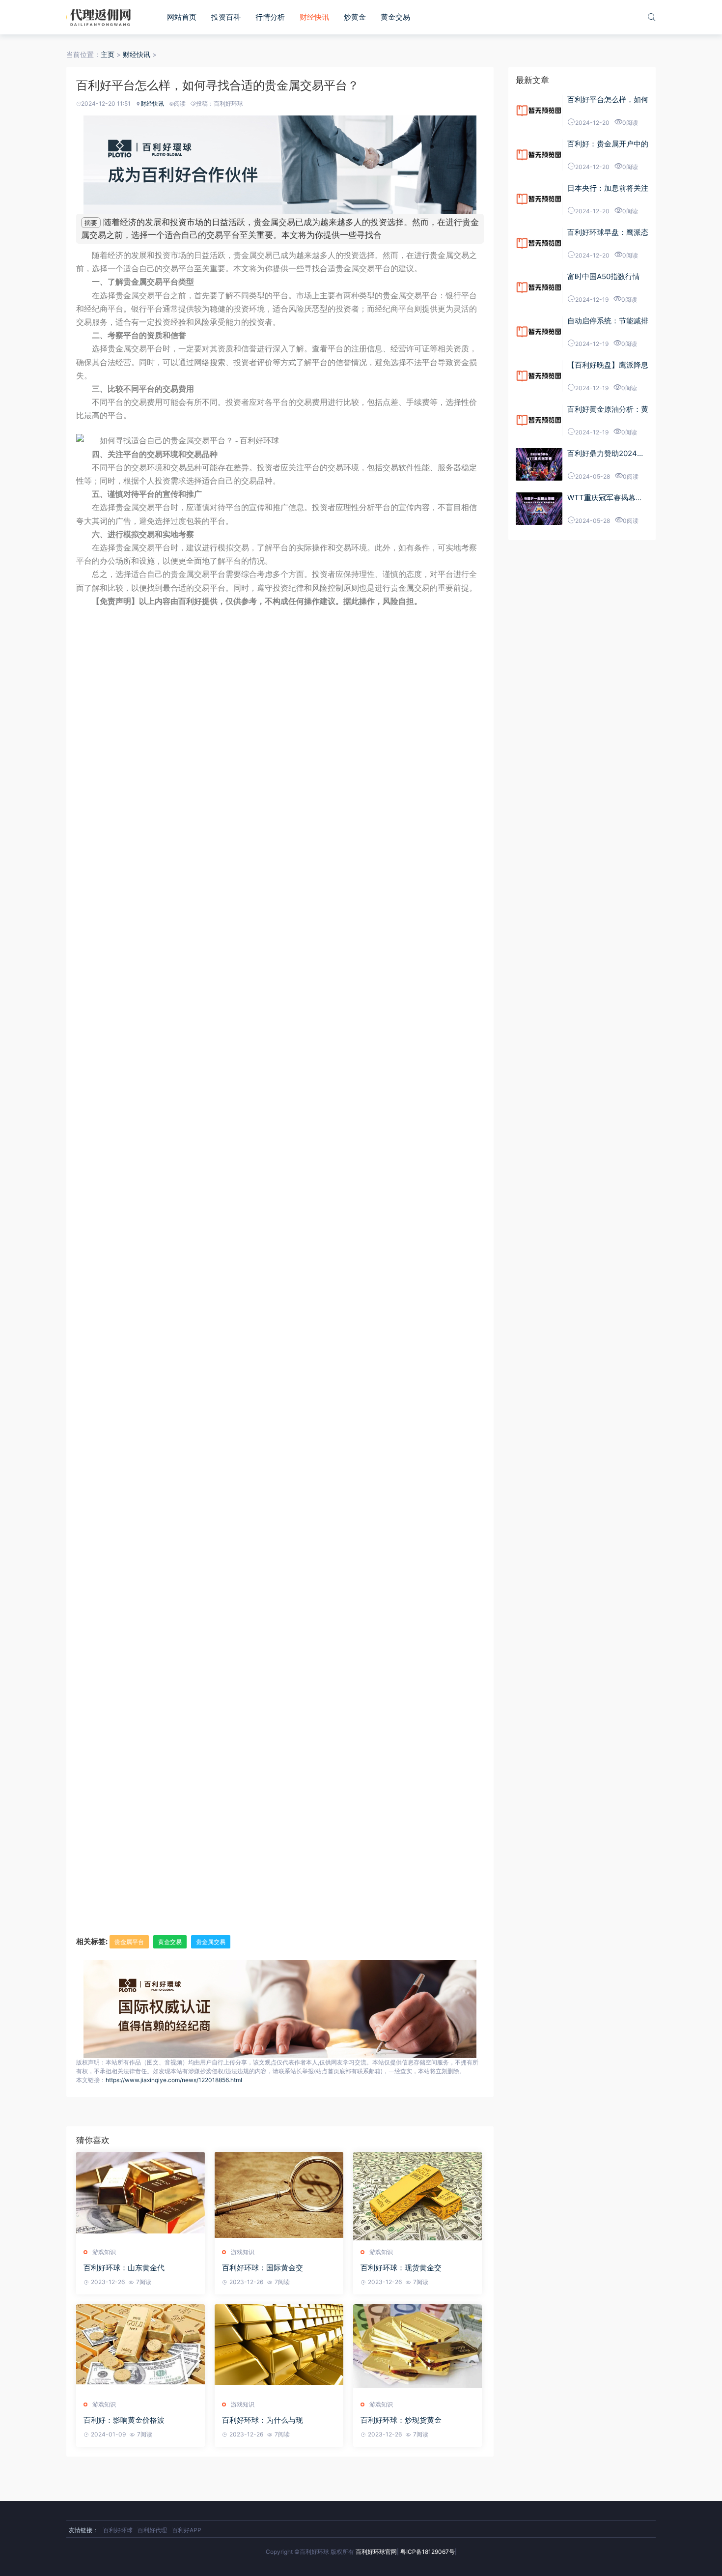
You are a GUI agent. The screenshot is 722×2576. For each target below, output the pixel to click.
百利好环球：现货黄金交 (401, 2268)
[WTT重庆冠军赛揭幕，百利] (539, 509)
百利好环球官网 (376, 2552)
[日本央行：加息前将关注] (539, 199)
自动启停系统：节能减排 (608, 321)
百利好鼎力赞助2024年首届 (606, 454)
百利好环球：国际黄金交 (263, 2268)
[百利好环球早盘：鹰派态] (539, 243)
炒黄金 (355, 17)
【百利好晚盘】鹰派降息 (608, 365)
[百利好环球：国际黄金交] (279, 2196)
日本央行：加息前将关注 (608, 188)
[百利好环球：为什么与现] (279, 2348)
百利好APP (187, 2530)
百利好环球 (118, 2530)
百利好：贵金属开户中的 (608, 144)
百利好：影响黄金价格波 (124, 2420)
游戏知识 (104, 2252)
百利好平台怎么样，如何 (608, 100)
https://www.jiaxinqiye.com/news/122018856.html (174, 2080)
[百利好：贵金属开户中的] (539, 155)
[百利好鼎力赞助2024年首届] (539, 464)
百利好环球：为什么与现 (263, 2420)
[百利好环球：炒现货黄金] (417, 2348)
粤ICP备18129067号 (428, 2552)
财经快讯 (314, 17)
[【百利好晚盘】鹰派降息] (539, 376)
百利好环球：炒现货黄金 (401, 2420)
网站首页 (182, 17)
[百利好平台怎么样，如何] (539, 111)
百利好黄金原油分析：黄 (608, 409)
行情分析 (270, 17)
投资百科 (226, 17)
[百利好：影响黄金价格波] (140, 2348)
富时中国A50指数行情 (604, 276)
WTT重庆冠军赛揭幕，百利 (605, 498)
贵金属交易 (211, 1942)
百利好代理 (152, 2530)
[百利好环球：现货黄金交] (417, 2196)
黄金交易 (395, 17)
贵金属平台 (129, 1942)
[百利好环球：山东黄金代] (140, 2196)
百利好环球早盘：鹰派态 (608, 232)
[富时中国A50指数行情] (539, 287)
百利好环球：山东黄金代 (124, 2268)
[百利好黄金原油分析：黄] (539, 420)
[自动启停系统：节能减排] (539, 332)
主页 (108, 54)
